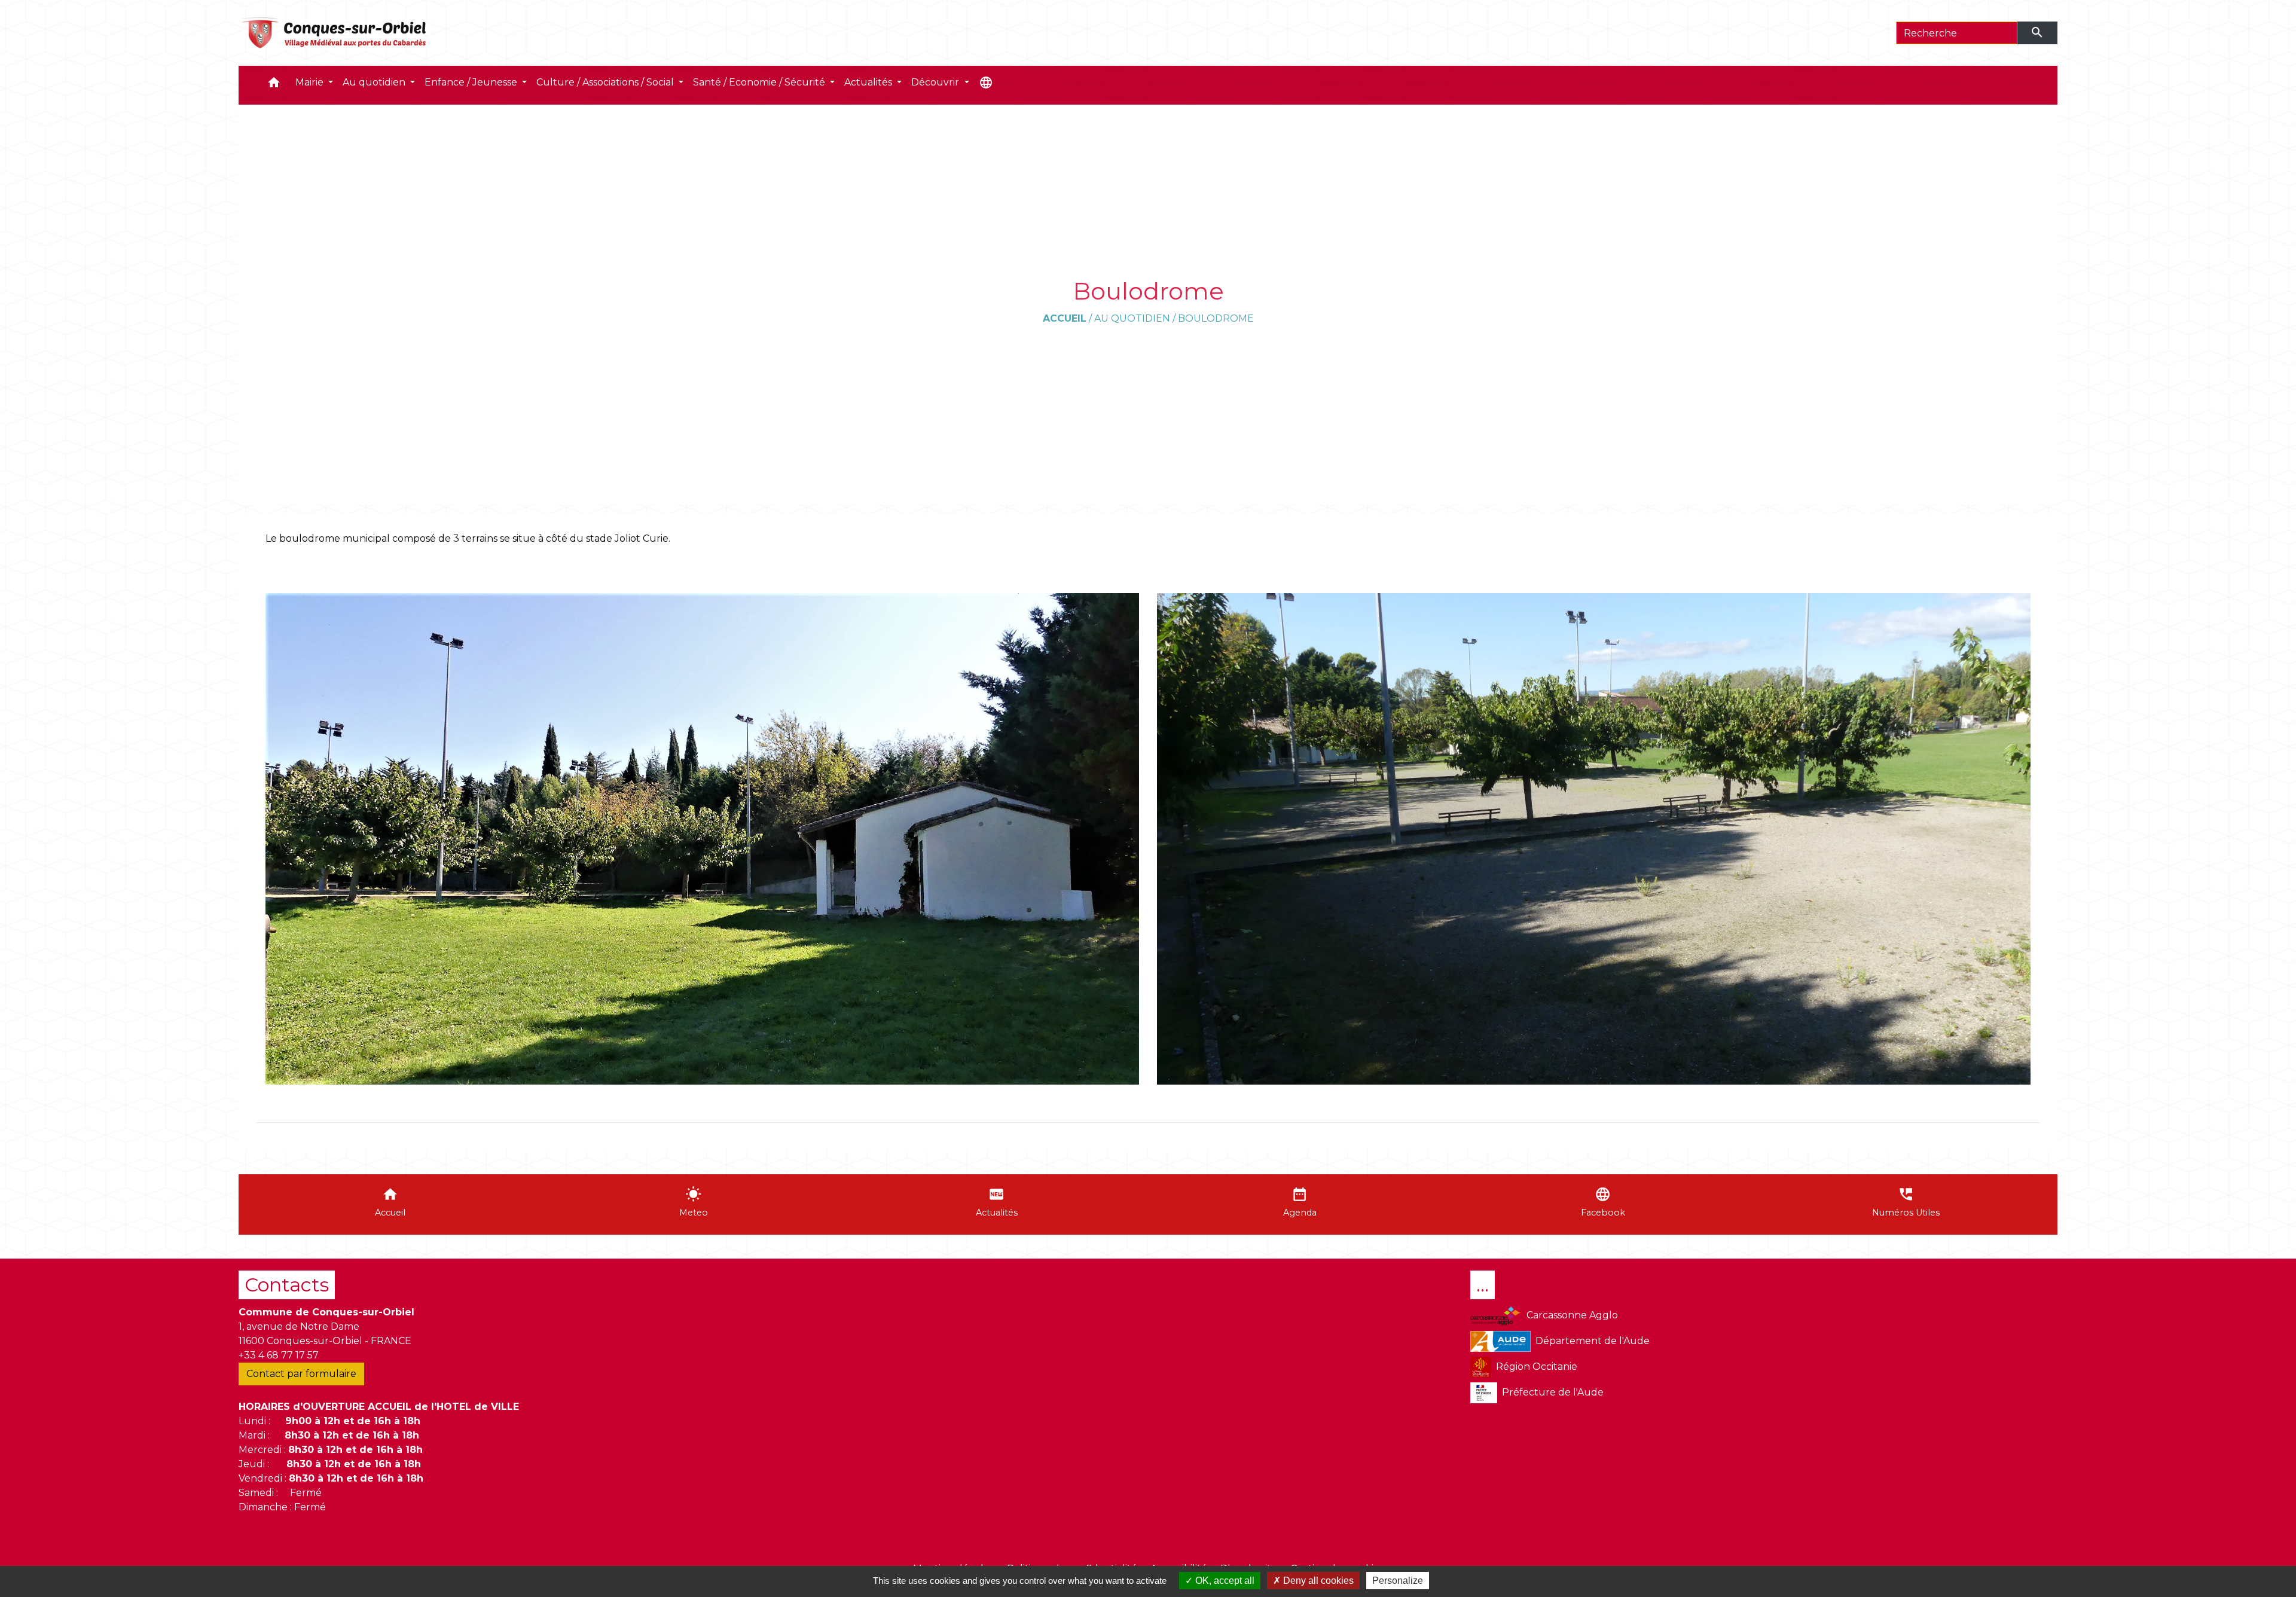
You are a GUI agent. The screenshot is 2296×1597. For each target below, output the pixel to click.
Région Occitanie (1537, 1367)
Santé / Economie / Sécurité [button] (760, 82)
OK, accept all (1224, 1581)
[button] (274, 85)
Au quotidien (1132, 318)
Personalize (1398, 1581)
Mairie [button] (311, 82)
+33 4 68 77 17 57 (279, 1355)
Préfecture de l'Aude (1553, 1392)
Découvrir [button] (936, 82)
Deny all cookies (1317, 1581)
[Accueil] (335, 33)
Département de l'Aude (1593, 1341)
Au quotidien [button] (375, 82)
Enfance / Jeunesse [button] (472, 82)
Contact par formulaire (301, 1374)
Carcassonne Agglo (1572, 1315)
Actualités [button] (869, 82)
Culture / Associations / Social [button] (606, 82)
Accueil (1065, 318)
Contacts (287, 1285)
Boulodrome (1216, 318)
